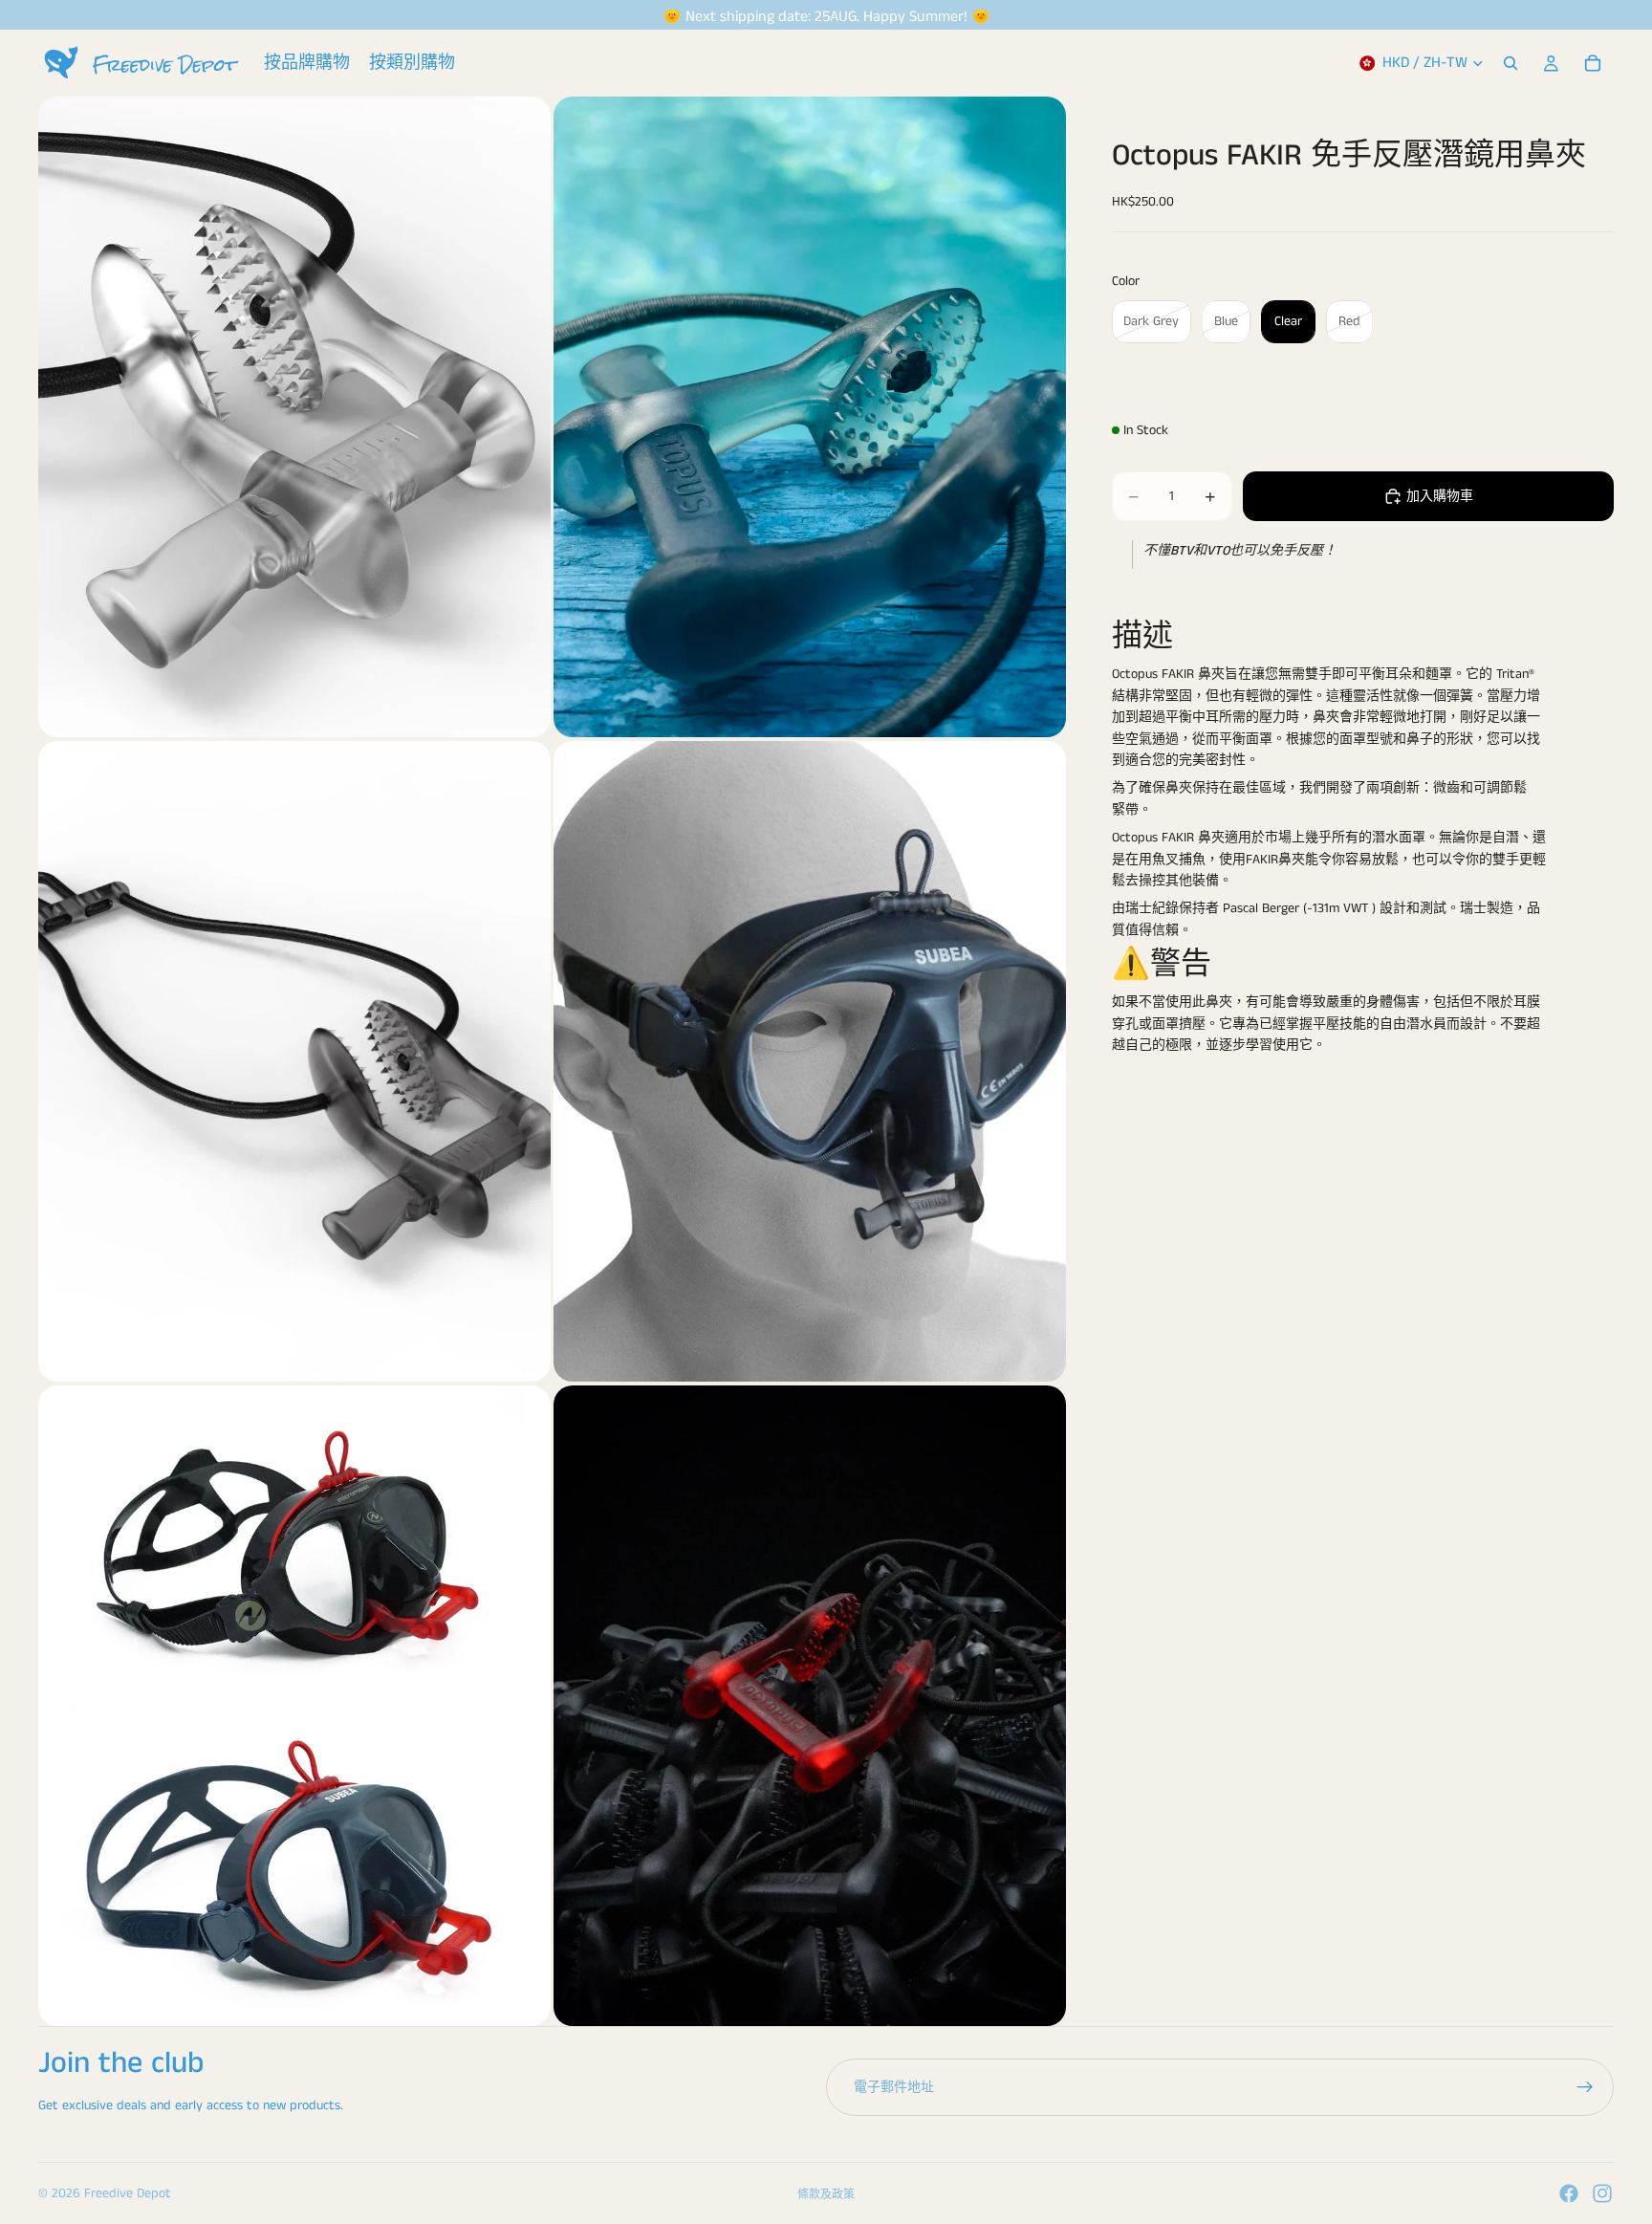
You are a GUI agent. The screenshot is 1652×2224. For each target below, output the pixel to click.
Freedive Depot (128, 2193)
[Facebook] (1569, 2193)
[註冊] (1585, 2087)
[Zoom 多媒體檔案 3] (294, 1061)
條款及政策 (826, 2195)
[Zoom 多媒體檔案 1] (294, 417)
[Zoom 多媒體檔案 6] (810, 1706)
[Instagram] (1602, 2193)
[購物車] (1593, 63)
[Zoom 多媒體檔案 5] (294, 1706)
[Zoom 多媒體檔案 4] (810, 1061)
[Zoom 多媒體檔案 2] (810, 417)
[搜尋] (1511, 63)
